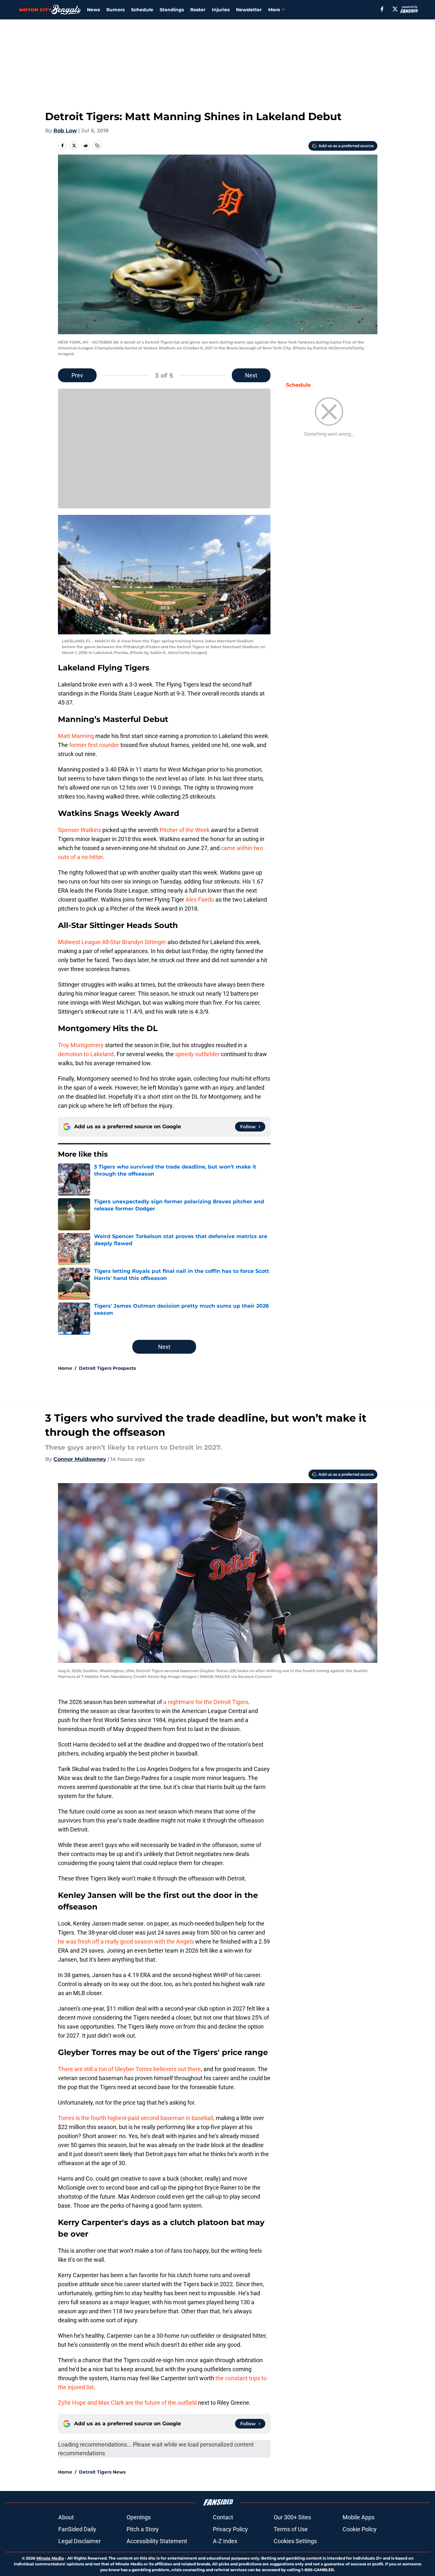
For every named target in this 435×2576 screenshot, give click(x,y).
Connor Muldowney (80, 1459)
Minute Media (50, 2558)
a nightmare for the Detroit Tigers (206, 1702)
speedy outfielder (197, 1054)
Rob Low (65, 131)
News (93, 10)
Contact (223, 2517)
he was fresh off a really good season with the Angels (126, 1941)
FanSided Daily (77, 2529)
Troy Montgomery (81, 1045)
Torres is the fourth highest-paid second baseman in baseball (136, 2118)
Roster (198, 10)
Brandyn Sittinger (144, 942)
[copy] (97, 146)
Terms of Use (291, 2529)
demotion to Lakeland (86, 1054)
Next (251, 375)
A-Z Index (225, 2541)
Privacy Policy (230, 2529)
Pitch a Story (143, 2529)
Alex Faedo (200, 900)
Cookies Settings (295, 2541)
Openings (139, 2517)
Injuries (221, 10)
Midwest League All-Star (89, 942)
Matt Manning (76, 736)
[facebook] (382, 9)
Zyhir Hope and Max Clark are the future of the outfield (127, 2403)
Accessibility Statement (157, 2541)
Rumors (115, 10)
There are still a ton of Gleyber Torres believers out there (129, 2069)
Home (65, 1368)
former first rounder (94, 745)
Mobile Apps (359, 2517)
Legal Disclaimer (80, 2541)
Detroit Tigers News (102, 2472)
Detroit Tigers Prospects (107, 1368)
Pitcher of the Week (185, 830)
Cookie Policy (360, 2529)
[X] (395, 9)
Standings (172, 10)
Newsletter (249, 10)
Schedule (142, 10)
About (66, 2517)
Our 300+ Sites (292, 2517)
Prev (77, 375)
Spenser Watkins (80, 830)
